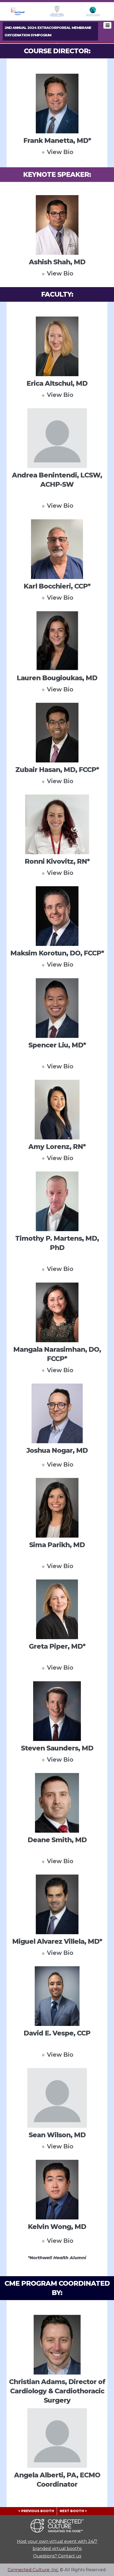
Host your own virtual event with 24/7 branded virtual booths (57, 2545)
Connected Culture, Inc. (33, 2570)
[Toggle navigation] (107, 25)
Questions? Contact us (57, 2556)
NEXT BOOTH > (73, 2511)
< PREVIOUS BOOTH (36, 2511)
